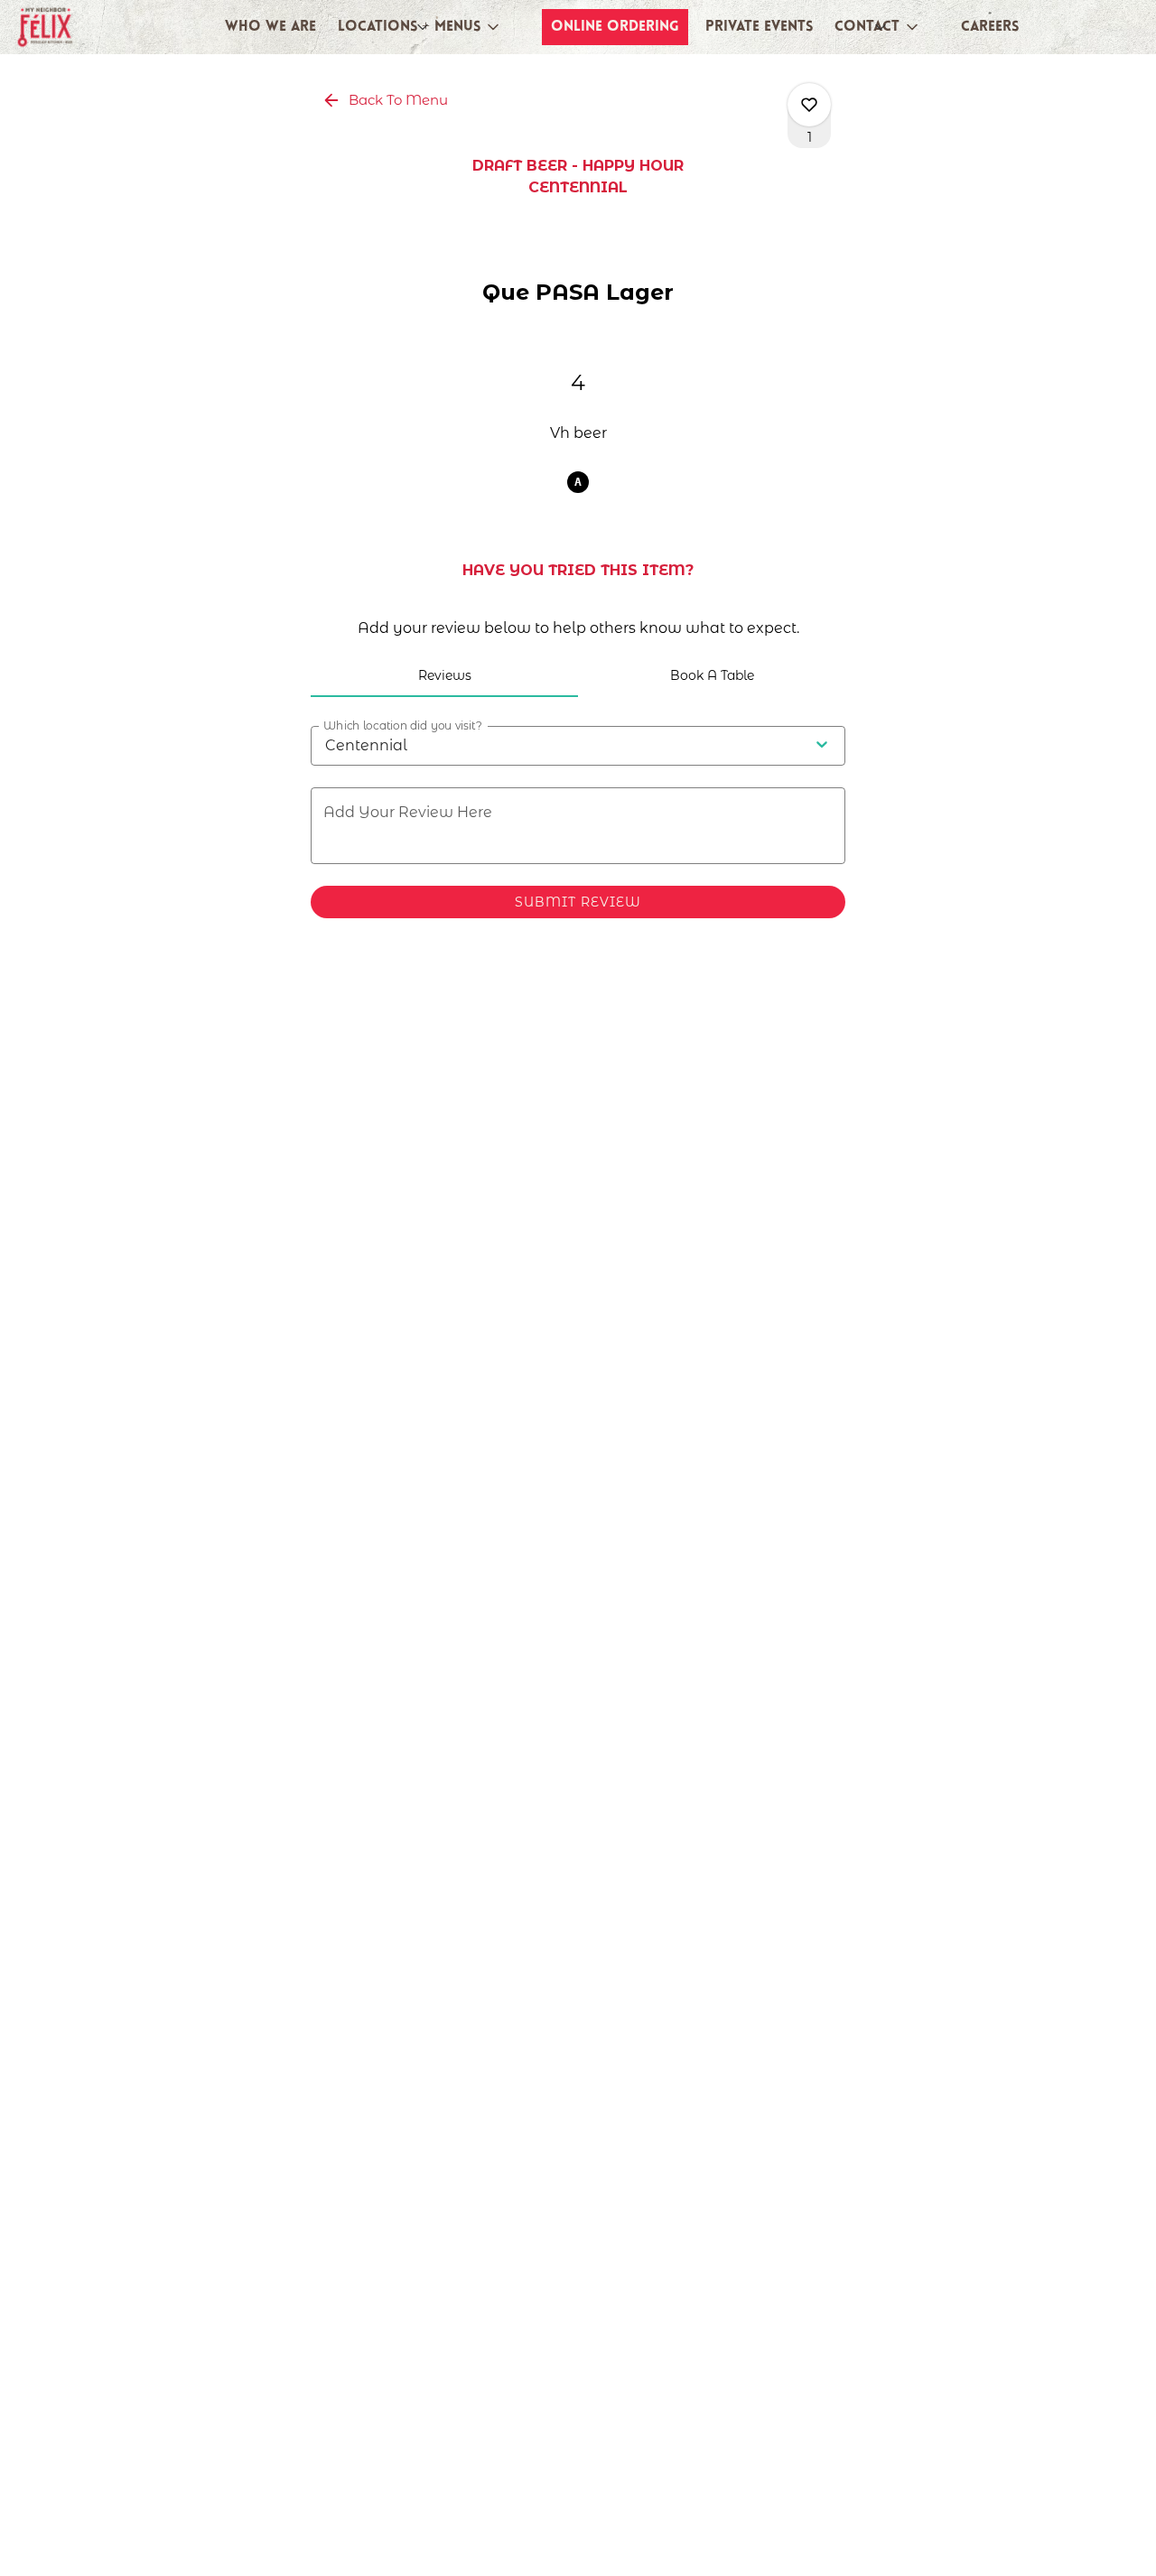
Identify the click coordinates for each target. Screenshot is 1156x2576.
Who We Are (270, 27)
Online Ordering (615, 27)
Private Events (759, 27)
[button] (420, 27)
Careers (990, 27)
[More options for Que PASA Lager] (809, 105)
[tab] (444, 675)
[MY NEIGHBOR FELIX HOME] (96, 27)
